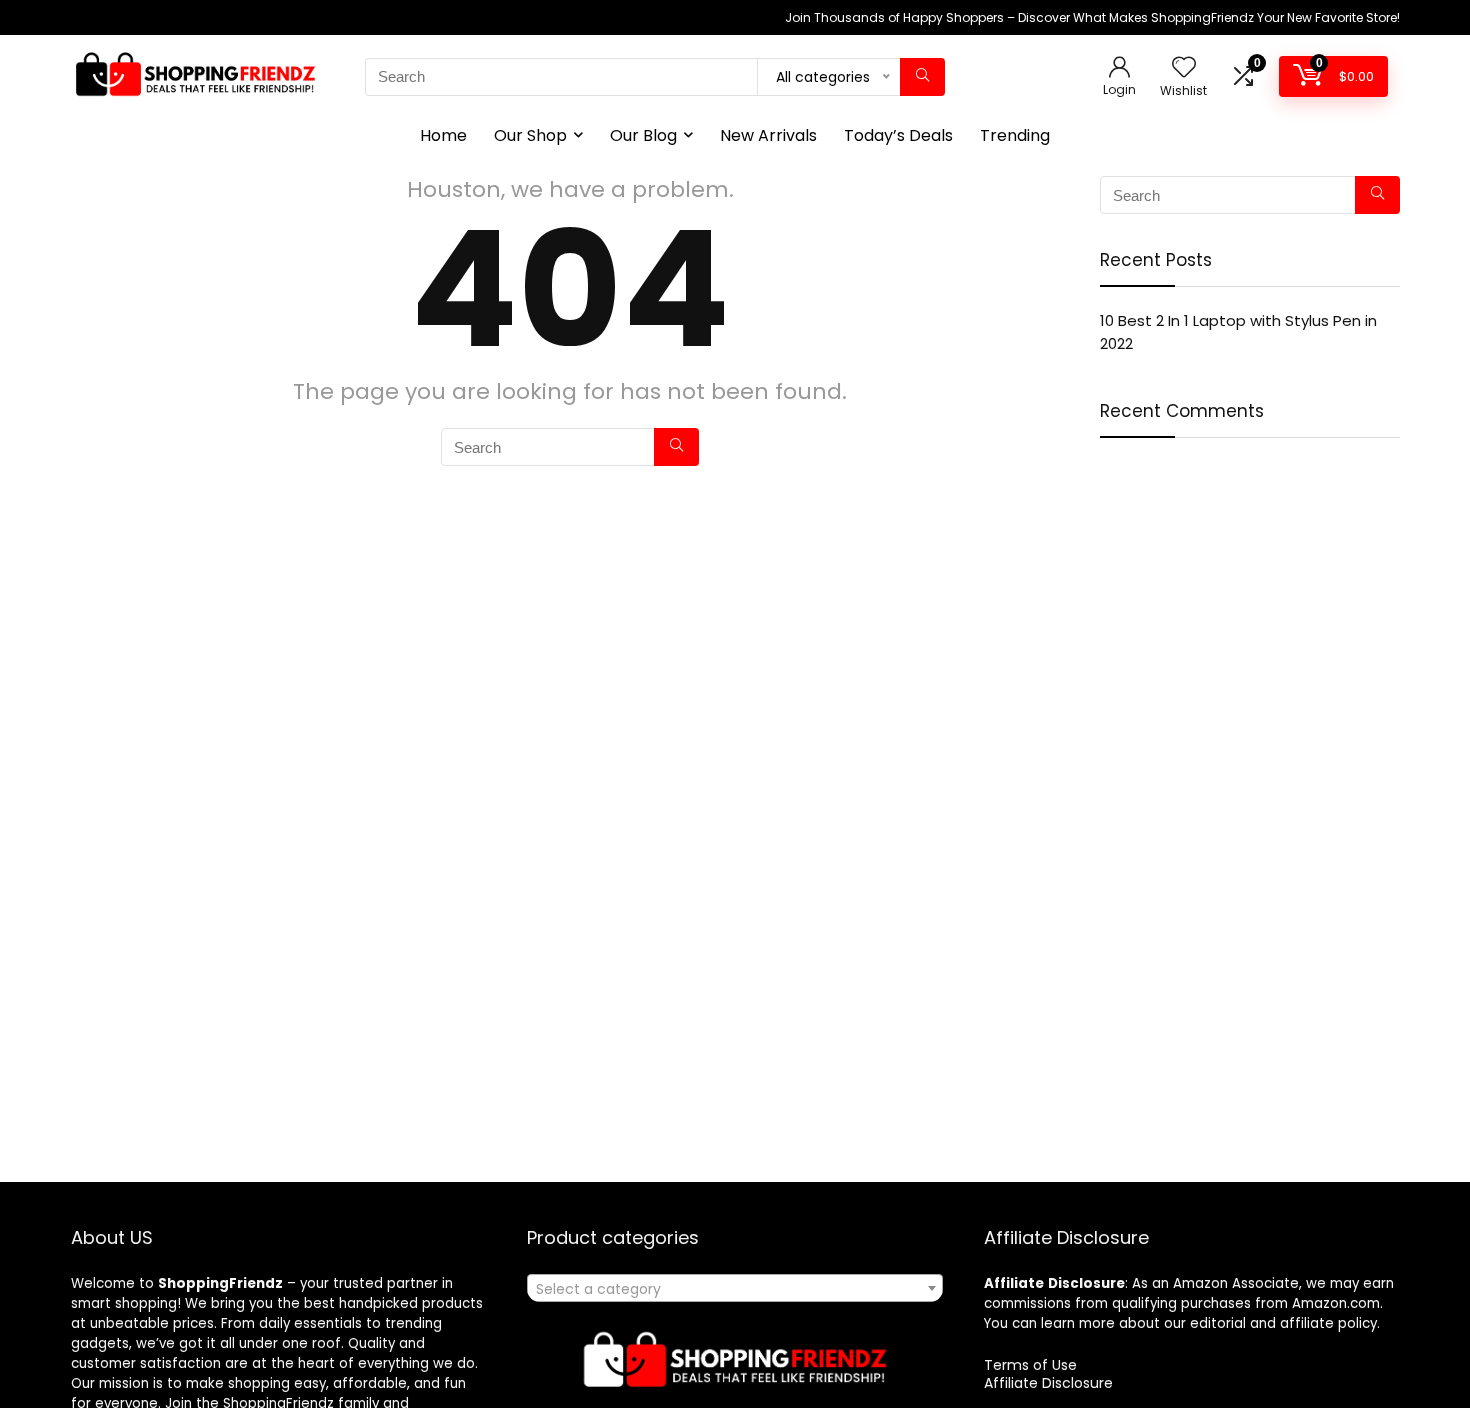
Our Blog (643, 135)
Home (443, 135)
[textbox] (734, 1289)
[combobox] (734, 1288)
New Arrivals (768, 135)
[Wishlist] (1184, 68)
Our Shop (530, 135)
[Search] (922, 77)
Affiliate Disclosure (1048, 1383)
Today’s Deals (898, 135)
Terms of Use (1030, 1365)
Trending (1015, 135)
